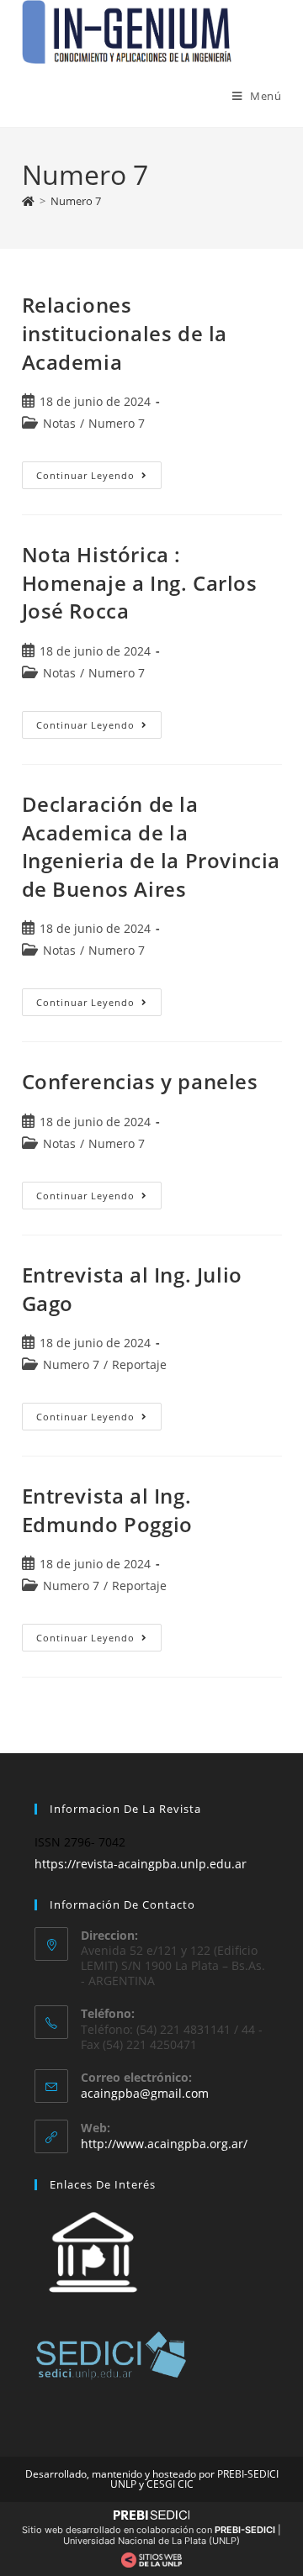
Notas (59, 423)
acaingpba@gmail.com (145, 2093)
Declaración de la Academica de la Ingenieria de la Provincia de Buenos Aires (151, 846)
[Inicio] (28, 201)
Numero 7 (76, 201)
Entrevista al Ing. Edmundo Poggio (107, 1510)
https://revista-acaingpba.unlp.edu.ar (141, 1864)
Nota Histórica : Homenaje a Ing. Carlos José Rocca (140, 582)
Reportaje (139, 1364)
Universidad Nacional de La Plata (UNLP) (151, 2541)
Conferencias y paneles (140, 1081)
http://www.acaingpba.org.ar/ (164, 2144)
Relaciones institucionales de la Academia (125, 333)
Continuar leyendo (99, 471)
